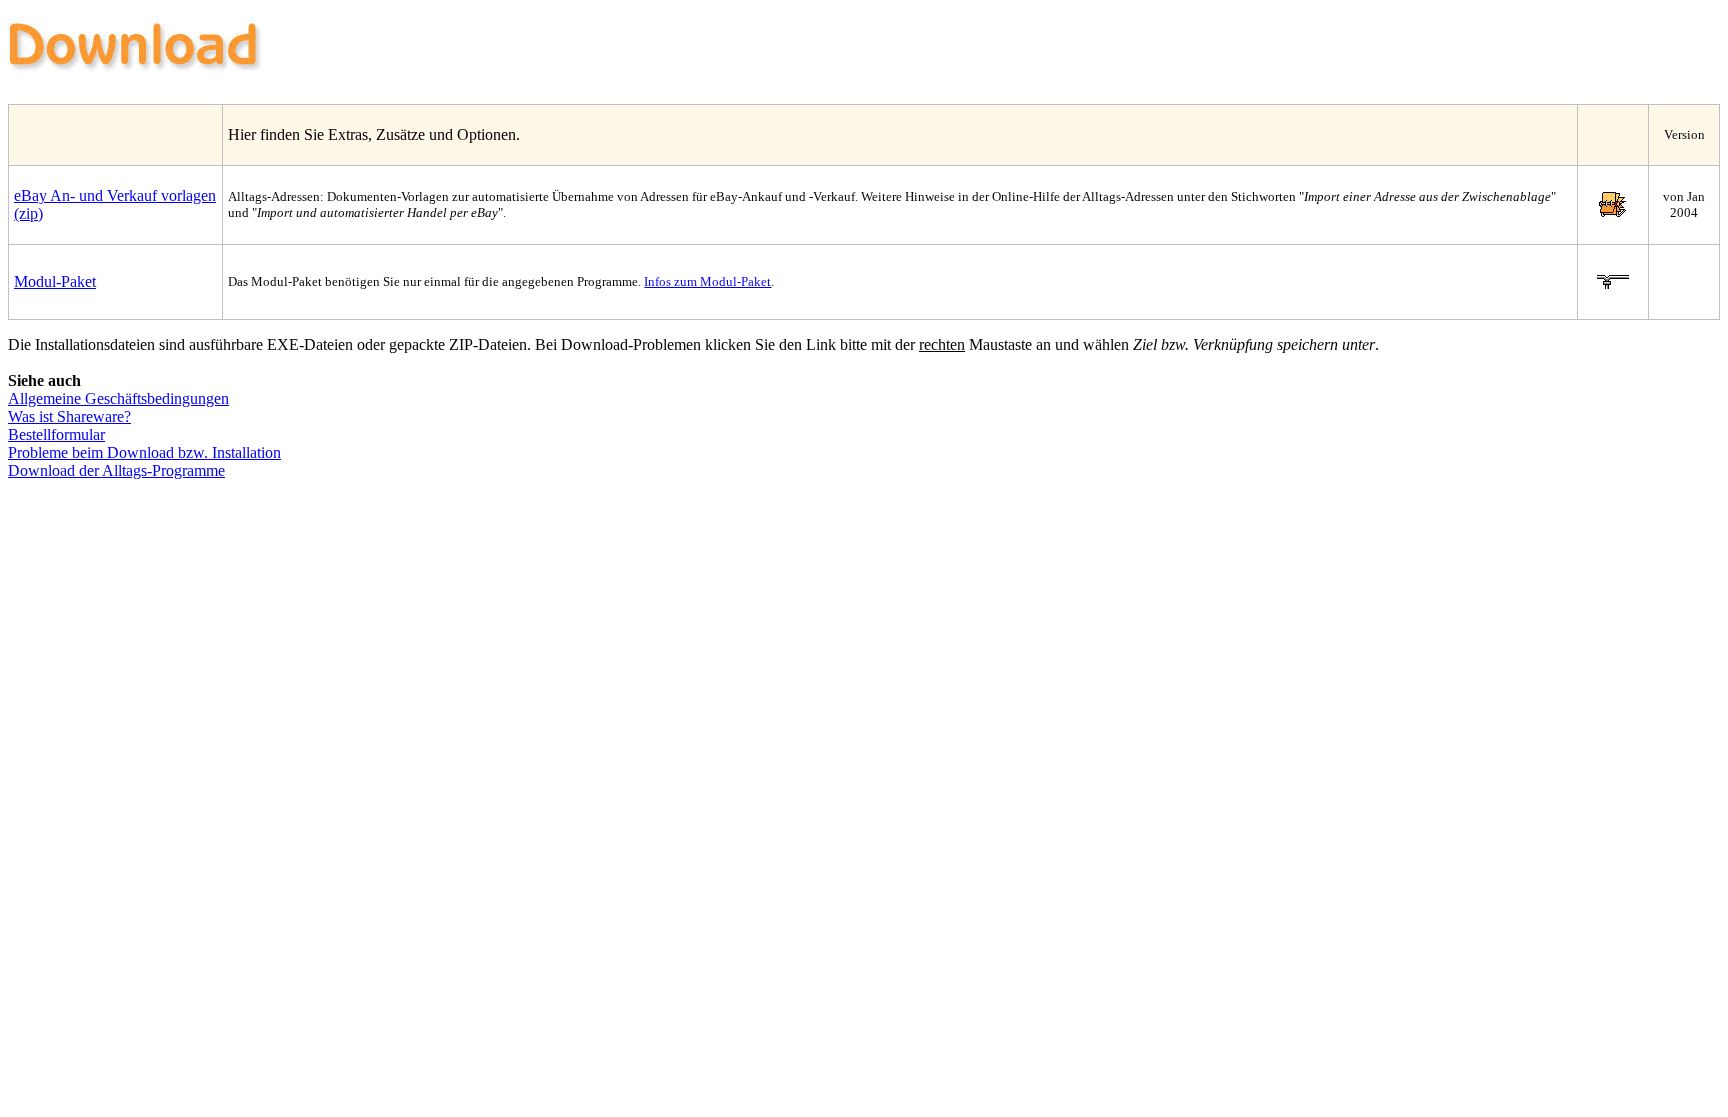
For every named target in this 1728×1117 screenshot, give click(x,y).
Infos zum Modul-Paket (707, 281)
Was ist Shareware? (69, 416)
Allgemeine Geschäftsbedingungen (118, 398)
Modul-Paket (55, 281)
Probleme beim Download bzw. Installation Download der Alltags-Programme (144, 461)
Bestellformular (56, 434)
